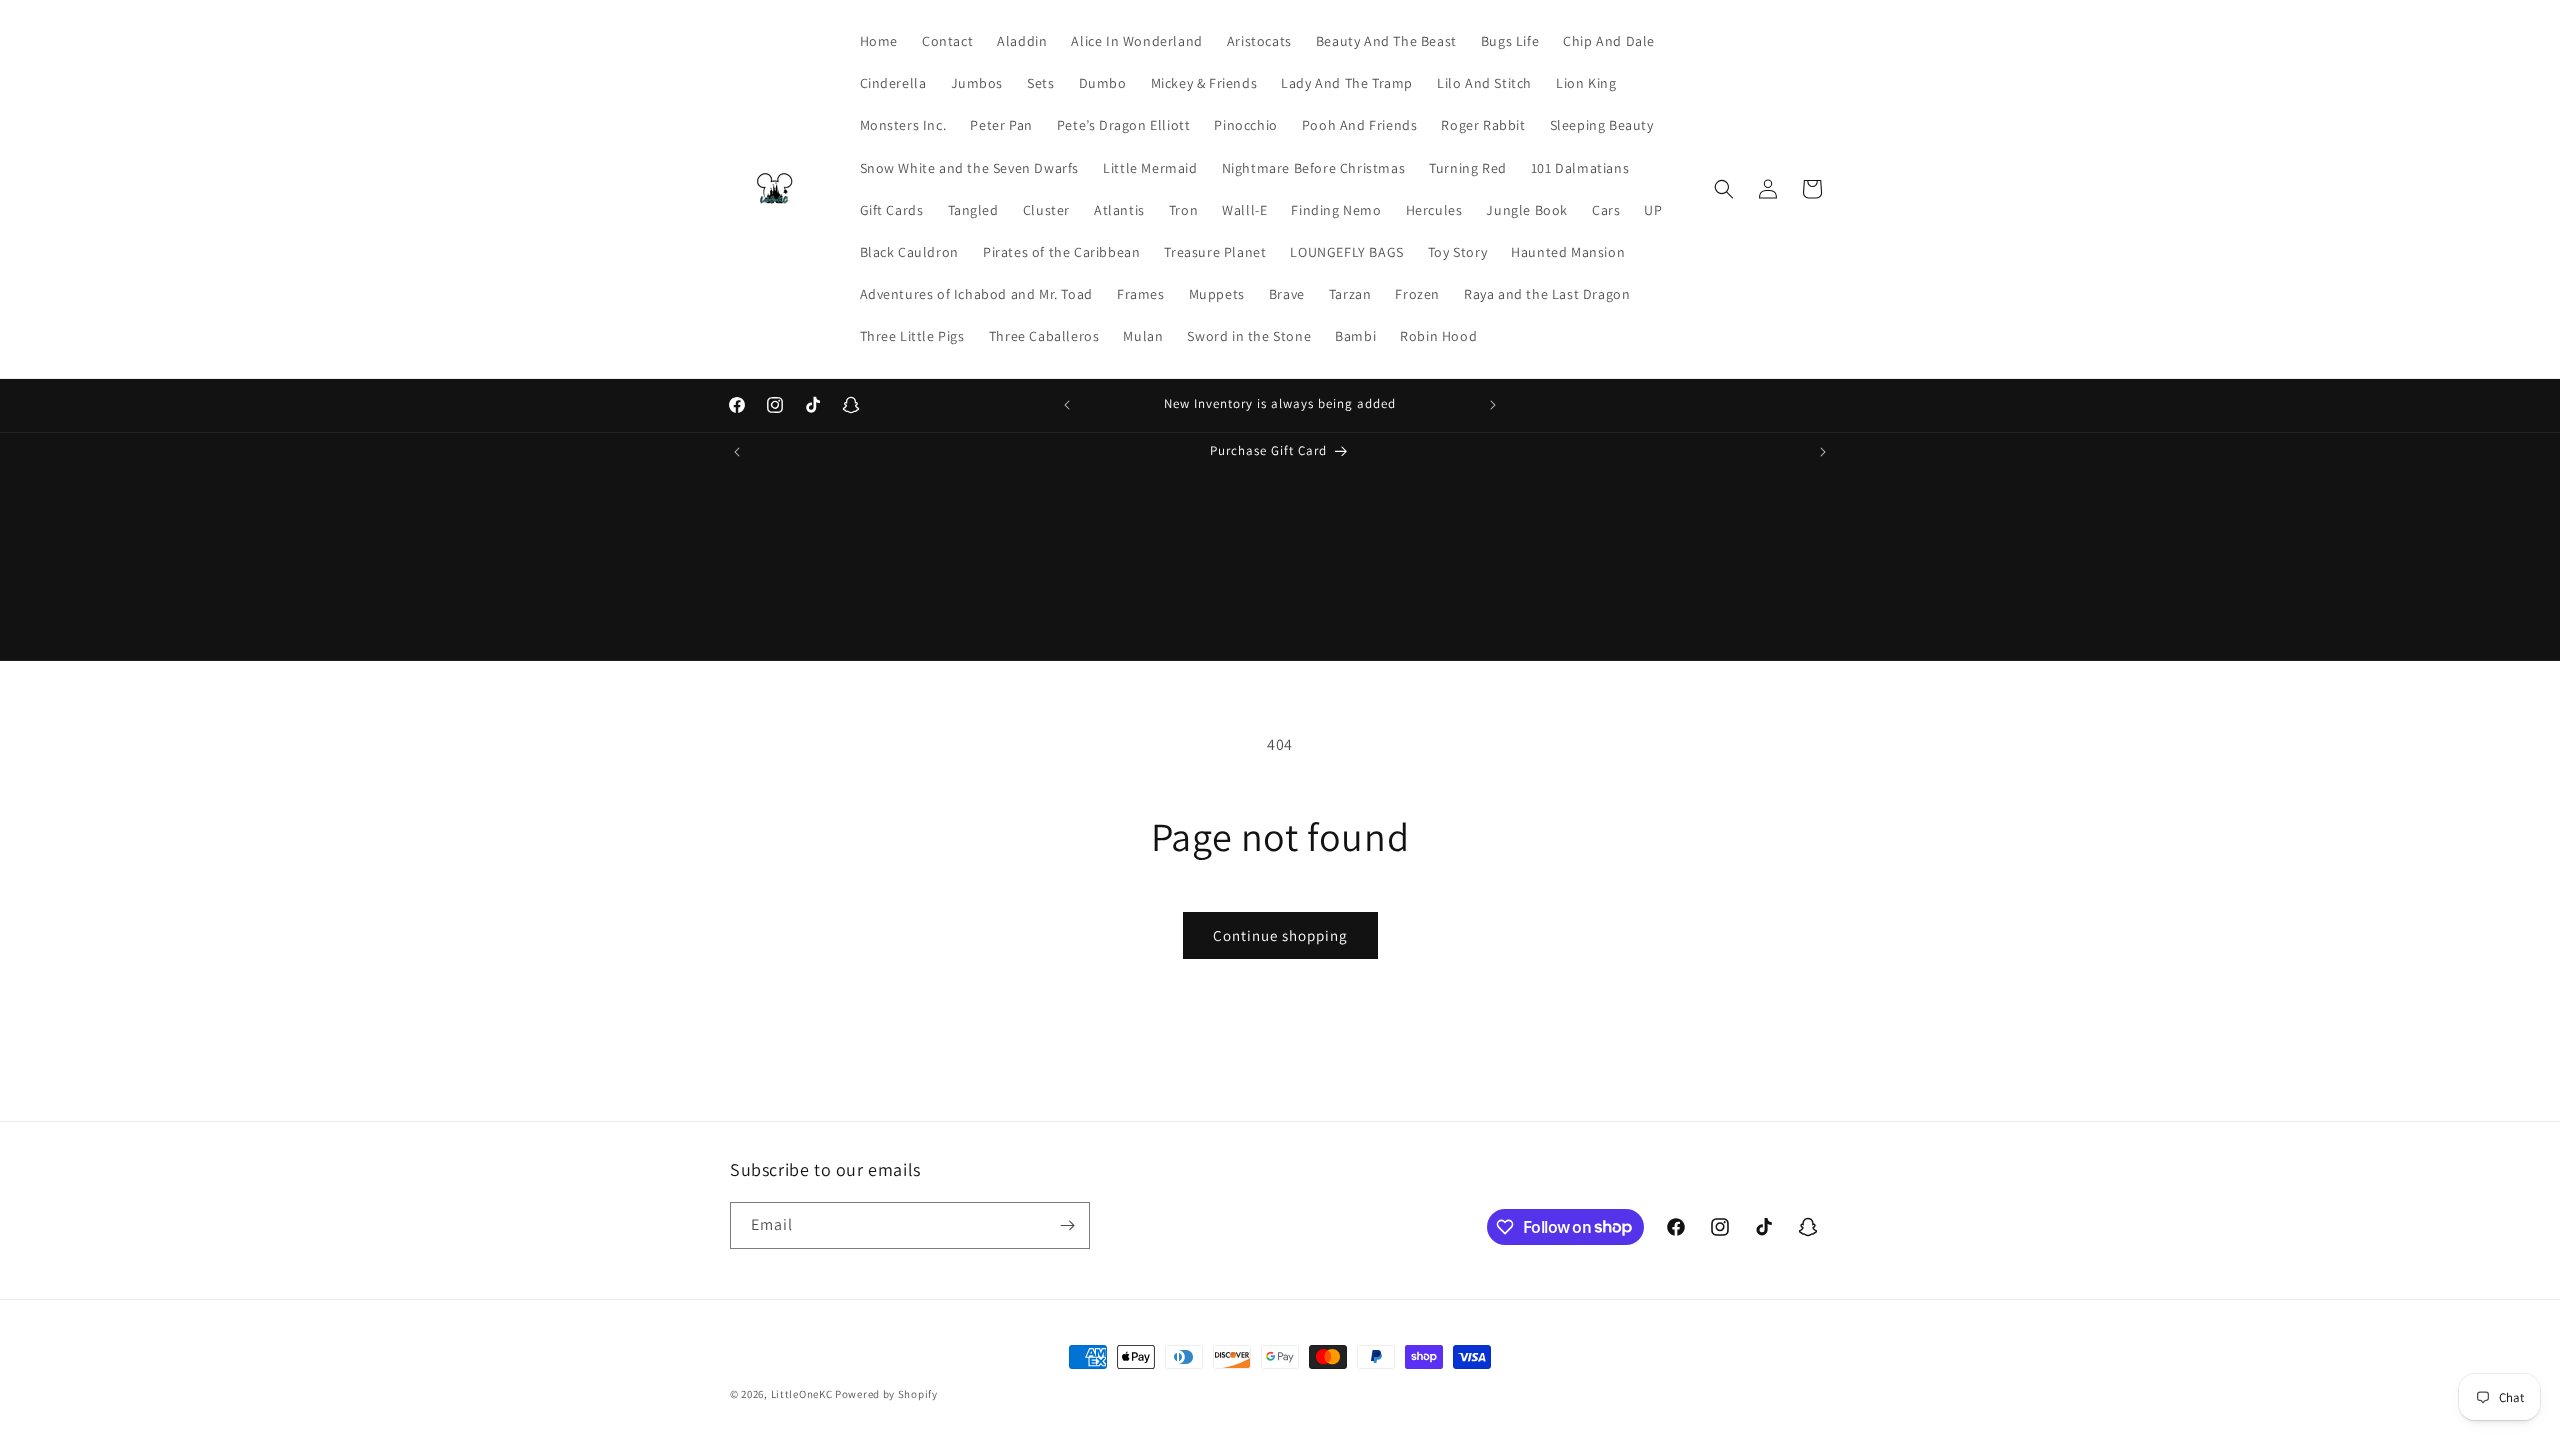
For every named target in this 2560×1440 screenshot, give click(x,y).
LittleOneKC (802, 1394)
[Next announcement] (1493, 405)
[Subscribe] (1067, 1225)
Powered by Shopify (886, 1394)
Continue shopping (1280, 935)
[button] (1724, 189)
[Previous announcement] (1067, 405)
